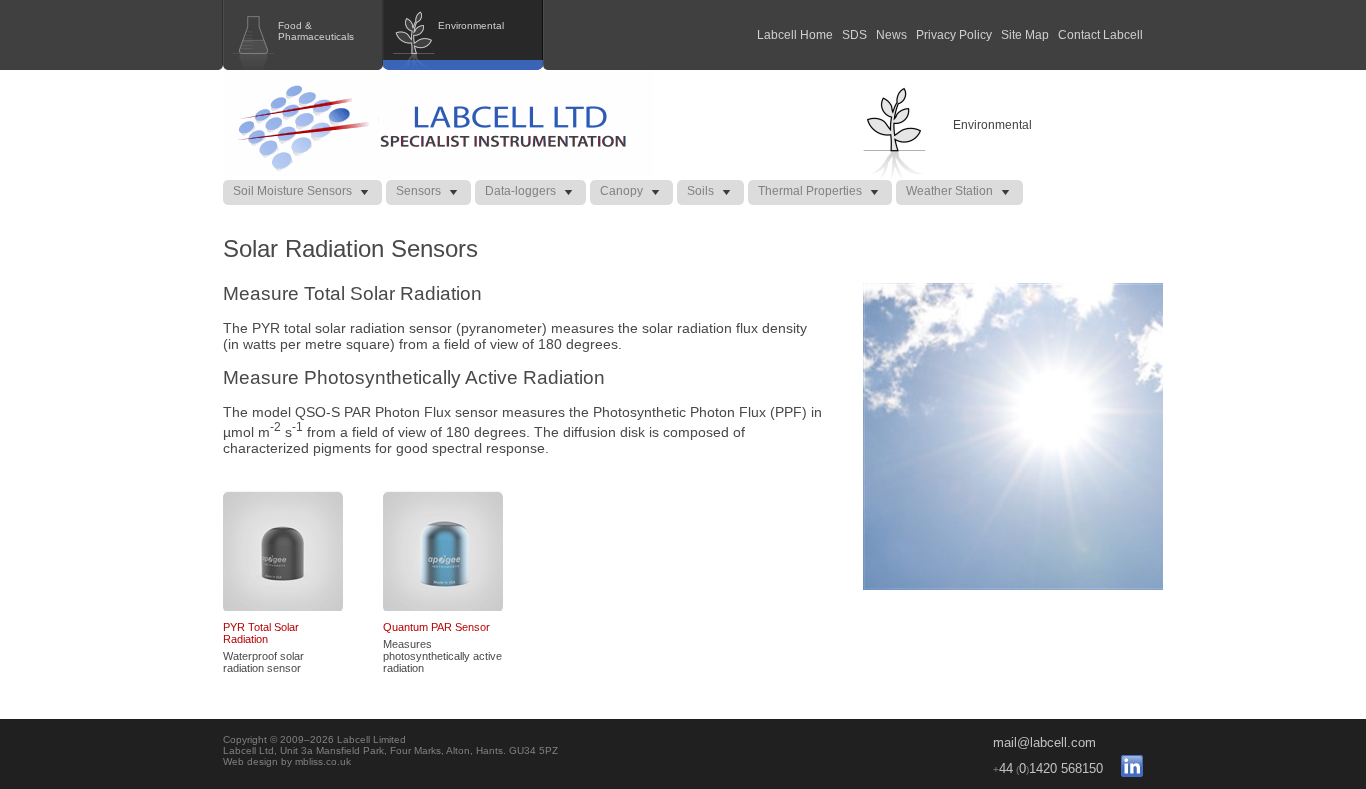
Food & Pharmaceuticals (316, 31)
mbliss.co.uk (323, 761)
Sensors (418, 191)
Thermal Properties (810, 191)
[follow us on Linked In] (1124, 768)
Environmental (471, 25)
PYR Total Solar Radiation (261, 633)
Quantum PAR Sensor (436, 627)
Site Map (1025, 35)
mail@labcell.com (1044, 742)
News (891, 35)
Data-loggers (520, 191)
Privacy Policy (954, 35)
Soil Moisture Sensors (292, 191)
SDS (854, 35)
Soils (700, 191)
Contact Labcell (1100, 35)
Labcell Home (795, 35)
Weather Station (949, 191)
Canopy (621, 191)
